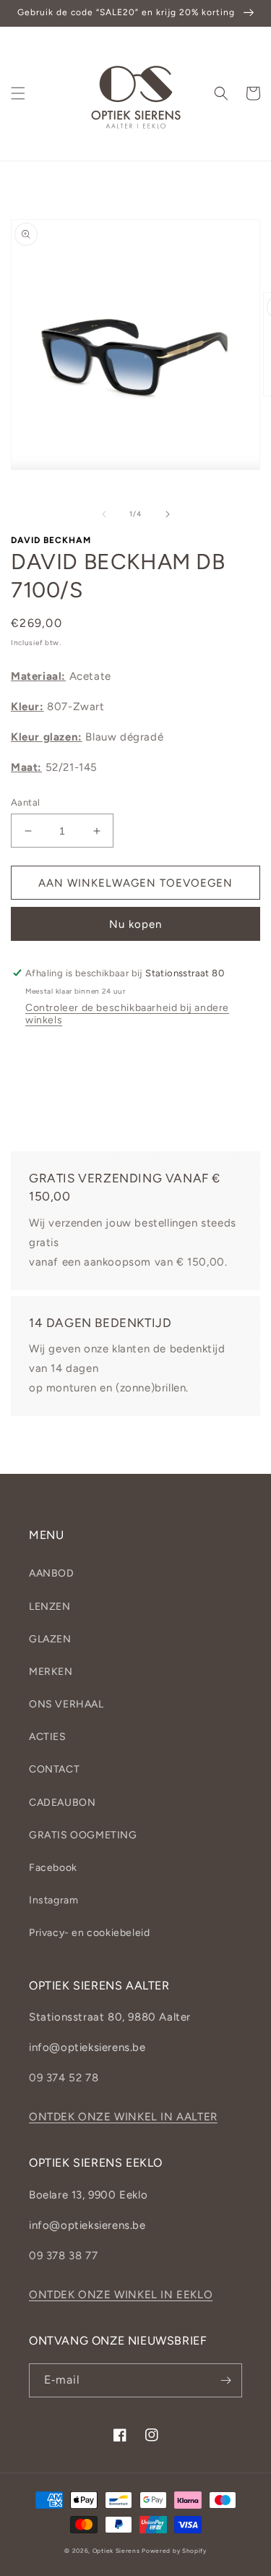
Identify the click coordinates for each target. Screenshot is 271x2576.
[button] (18, 93)
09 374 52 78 (64, 2078)
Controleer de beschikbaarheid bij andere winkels (127, 1014)
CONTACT (54, 1769)
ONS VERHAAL (66, 1704)
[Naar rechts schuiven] (168, 514)
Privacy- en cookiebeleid (89, 1933)
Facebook (53, 1868)
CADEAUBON (62, 1803)
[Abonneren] (225, 2380)
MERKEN (51, 1672)
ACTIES (48, 1737)
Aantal (25, 802)
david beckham (51, 540)
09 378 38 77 (63, 2256)
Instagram (53, 1900)
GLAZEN (50, 1639)
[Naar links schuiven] (104, 514)
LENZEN (50, 1607)
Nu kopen (135, 924)
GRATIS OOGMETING (83, 1835)
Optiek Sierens (116, 2551)
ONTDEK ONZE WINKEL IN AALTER (123, 2117)
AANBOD (52, 1573)
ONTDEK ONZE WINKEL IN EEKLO (121, 2295)
